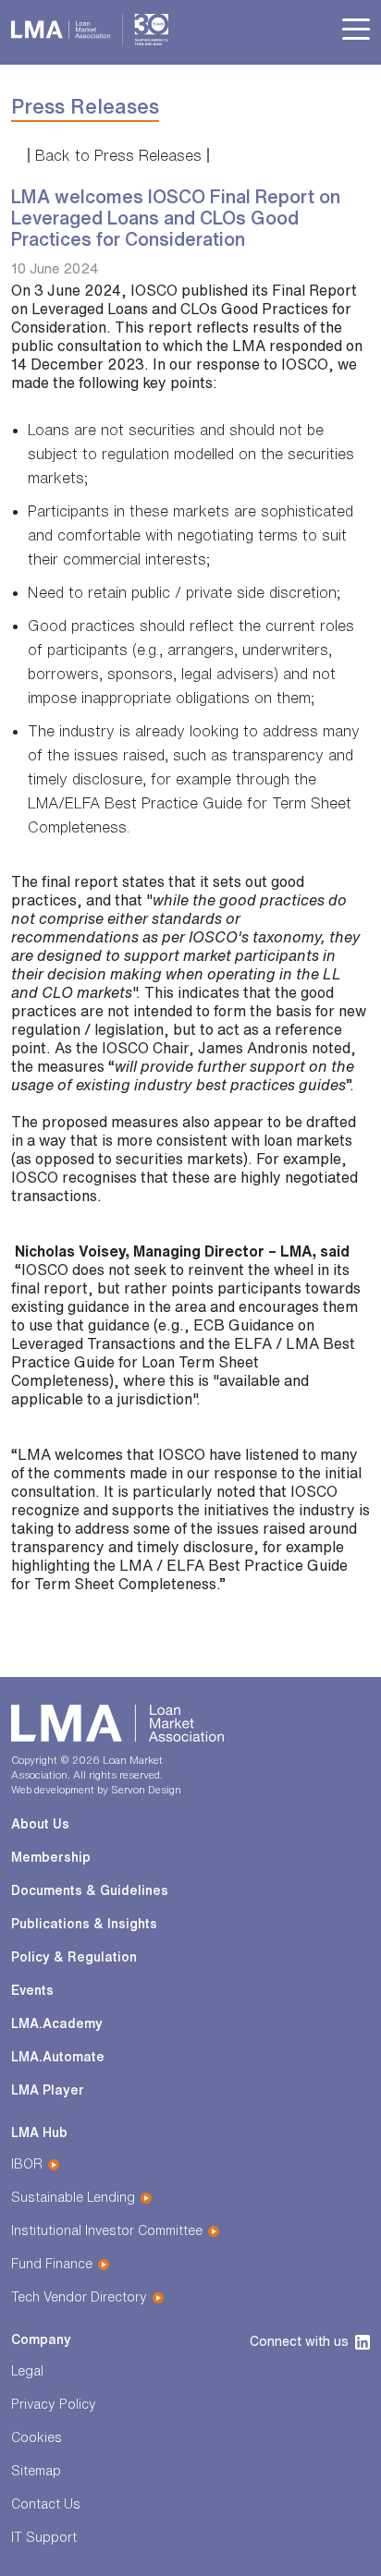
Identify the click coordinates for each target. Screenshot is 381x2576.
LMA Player (48, 2090)
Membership (51, 1857)
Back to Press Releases (118, 155)
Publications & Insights (84, 1924)
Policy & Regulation (74, 1957)
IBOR (27, 2164)
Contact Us (46, 2504)
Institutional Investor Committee (107, 2230)
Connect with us (299, 2341)
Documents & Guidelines (90, 1890)
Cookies (37, 2437)
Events (32, 1990)
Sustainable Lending (73, 2197)
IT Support (44, 2537)
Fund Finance (52, 2264)
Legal (27, 2371)
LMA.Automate (58, 2057)
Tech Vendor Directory (79, 2297)
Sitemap (36, 2471)
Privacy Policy (54, 2404)
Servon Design (146, 1789)
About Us (40, 1824)
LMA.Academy (57, 2023)
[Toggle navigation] (356, 30)
